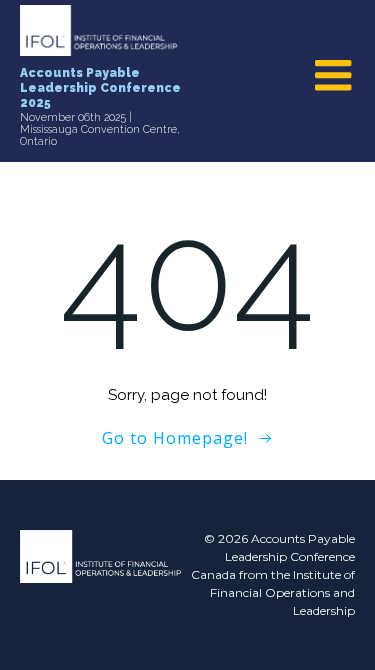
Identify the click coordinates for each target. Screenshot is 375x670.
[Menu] (333, 76)
